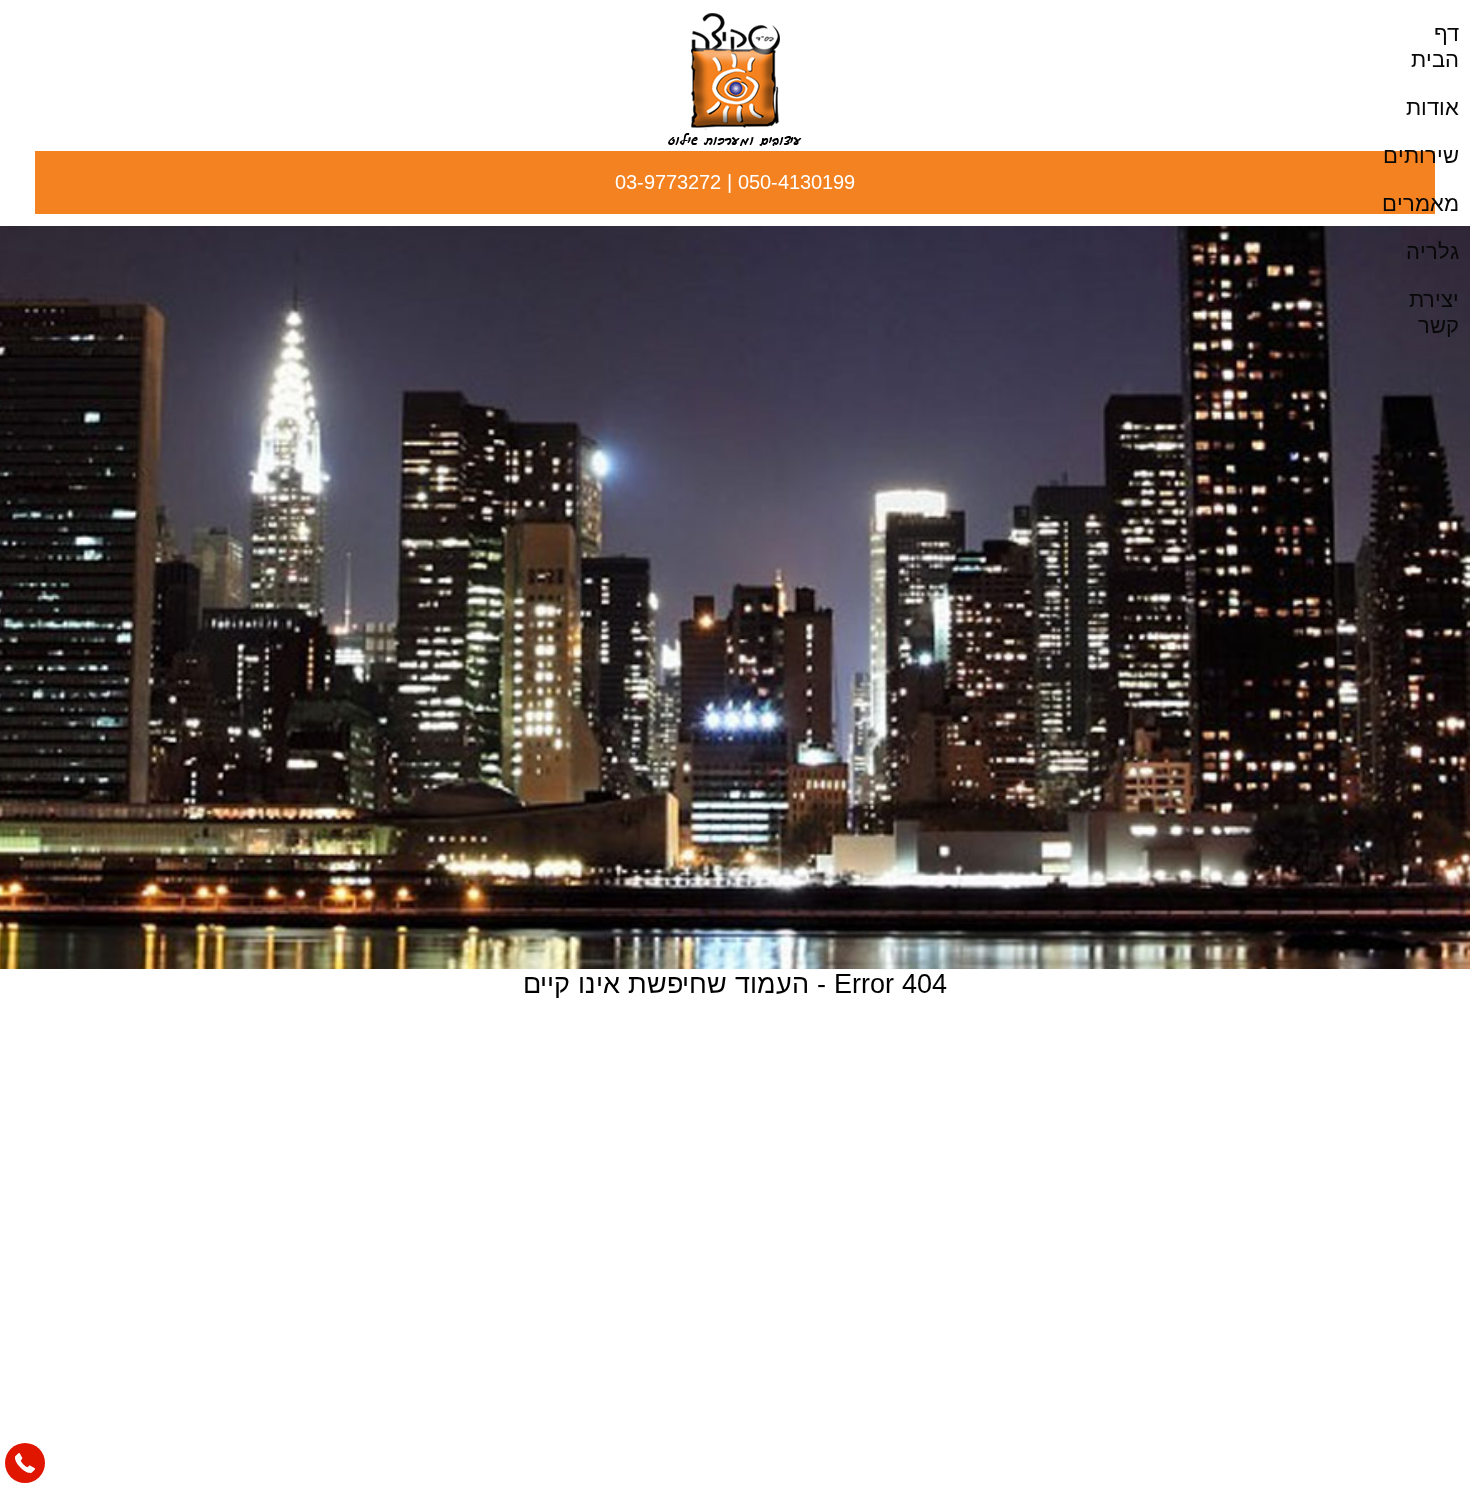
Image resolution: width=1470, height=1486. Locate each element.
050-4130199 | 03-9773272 (735, 182)
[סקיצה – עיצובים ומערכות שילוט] (735, 140)
